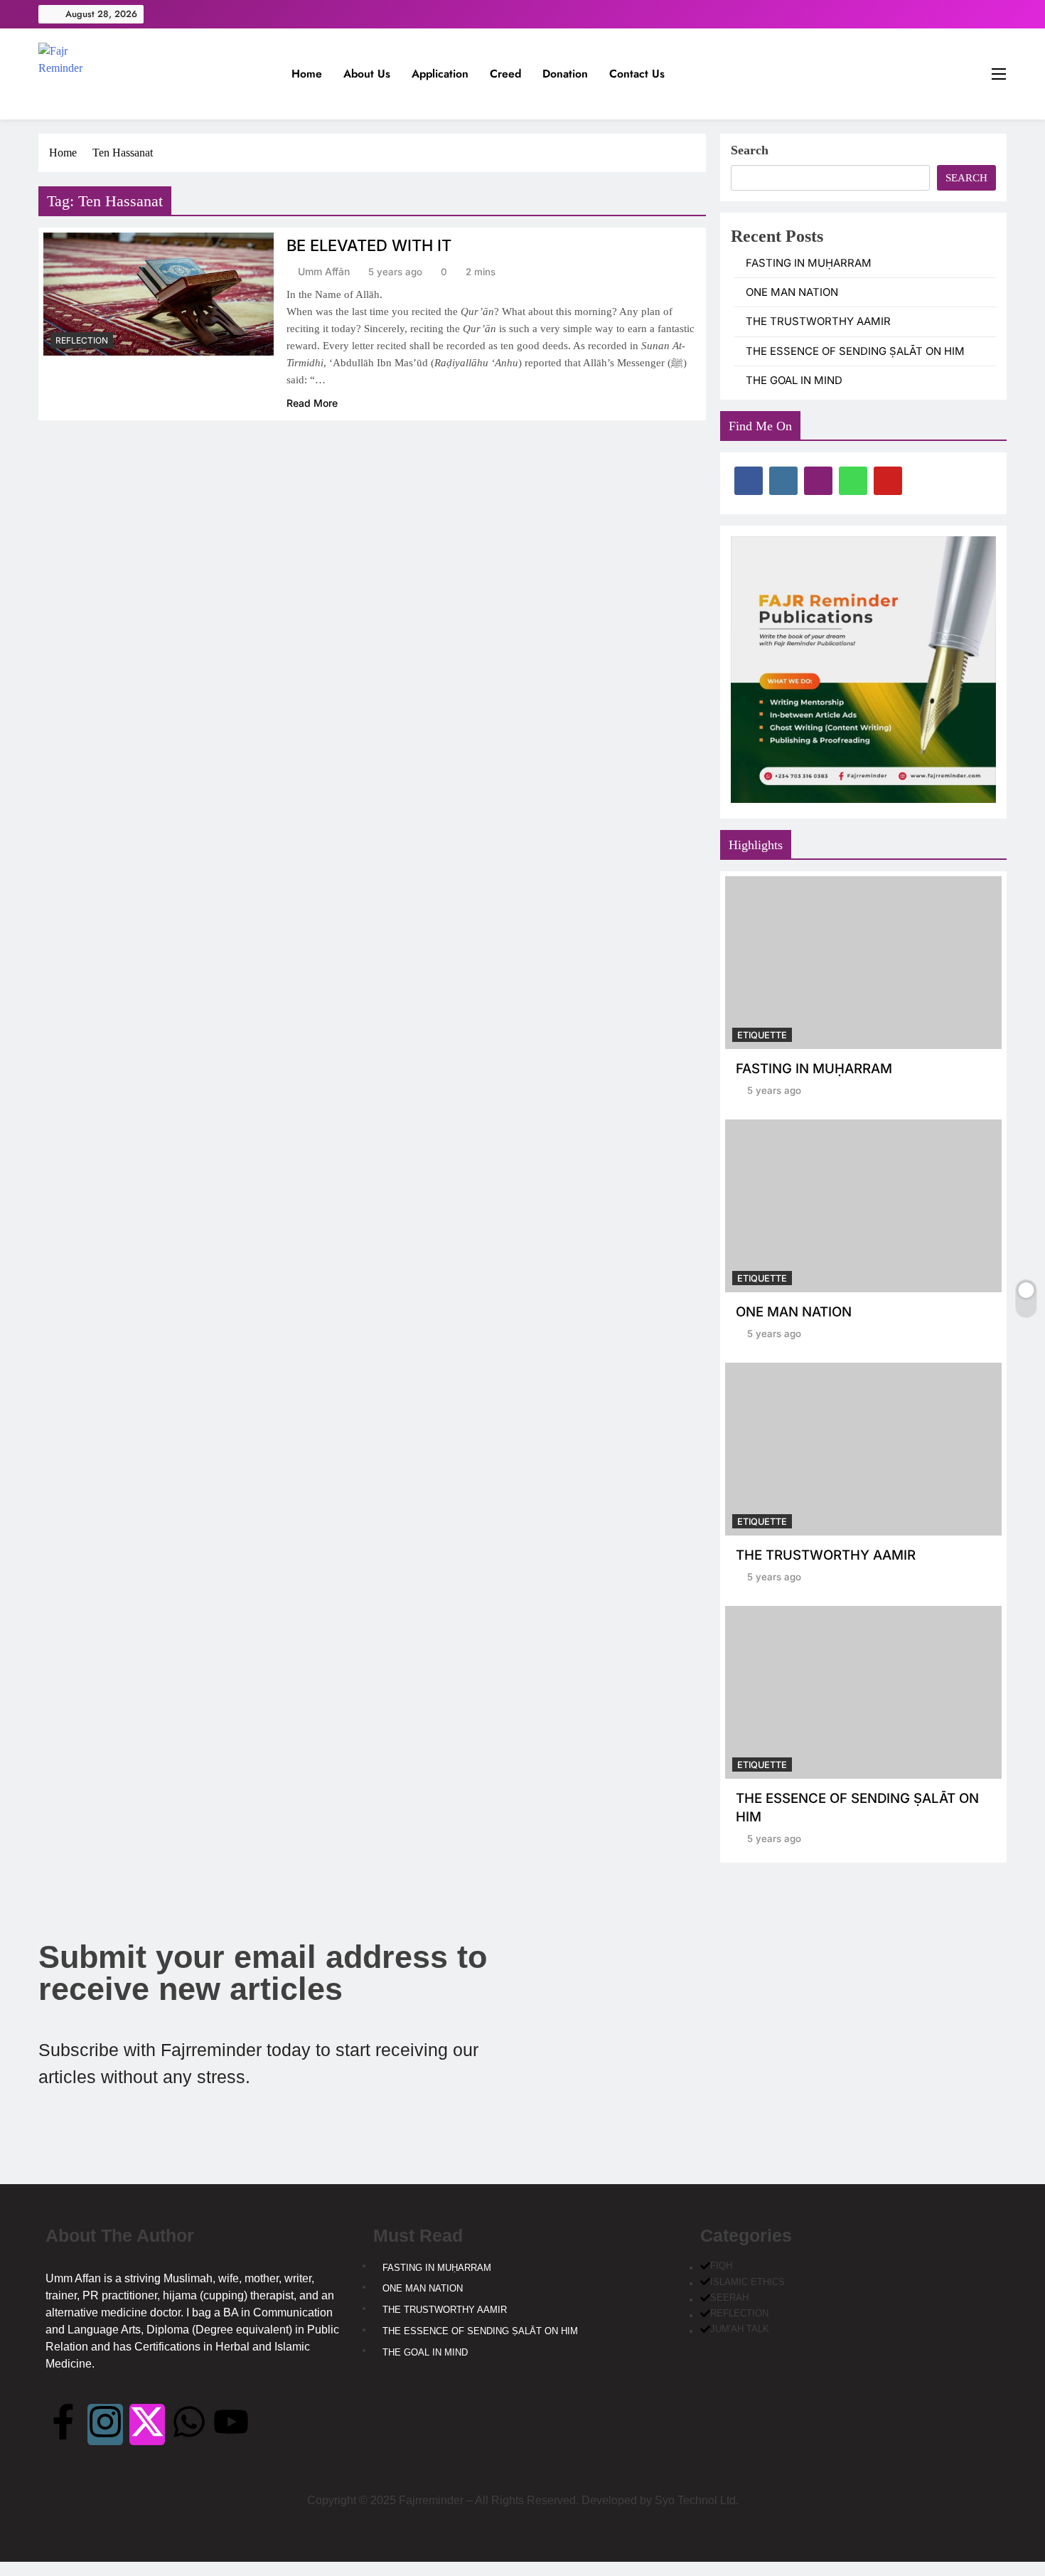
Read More (312, 403)
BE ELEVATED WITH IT (369, 245)
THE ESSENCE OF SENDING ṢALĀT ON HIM (855, 351)
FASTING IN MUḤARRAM (809, 263)
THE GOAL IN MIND (794, 380)
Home (307, 74)
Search (750, 150)
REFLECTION (82, 340)
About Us (367, 74)
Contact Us (637, 74)
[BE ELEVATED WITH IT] (159, 294)
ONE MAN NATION (792, 292)
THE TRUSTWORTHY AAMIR (818, 321)
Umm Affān (324, 271)
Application (440, 74)
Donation (565, 74)
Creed (505, 74)
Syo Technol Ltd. (697, 2500)
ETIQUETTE (762, 1035)
